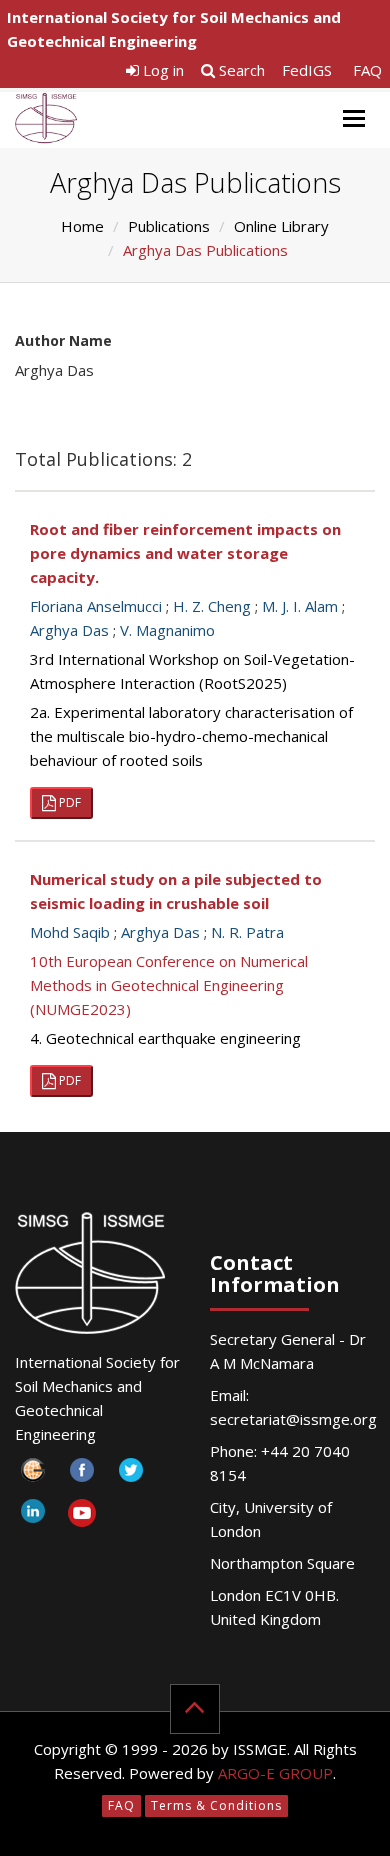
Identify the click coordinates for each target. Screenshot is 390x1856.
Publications (169, 226)
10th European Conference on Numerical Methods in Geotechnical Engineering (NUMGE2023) (169, 985)
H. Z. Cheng (212, 606)
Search (240, 70)
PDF (68, 802)
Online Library (281, 226)
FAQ (367, 70)
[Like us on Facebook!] (81, 1475)
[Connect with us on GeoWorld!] (32, 1475)
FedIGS (307, 70)
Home (82, 226)
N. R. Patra (247, 932)
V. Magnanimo (167, 630)
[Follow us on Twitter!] (130, 1475)
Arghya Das (69, 630)
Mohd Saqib (70, 932)
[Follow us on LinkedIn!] (32, 1516)
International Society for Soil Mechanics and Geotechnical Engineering (174, 29)
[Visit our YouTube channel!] (81, 1516)
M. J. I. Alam (300, 606)
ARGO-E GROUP (275, 1773)
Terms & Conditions (216, 1805)
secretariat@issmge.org (293, 1419)
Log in (161, 70)
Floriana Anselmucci (96, 606)
